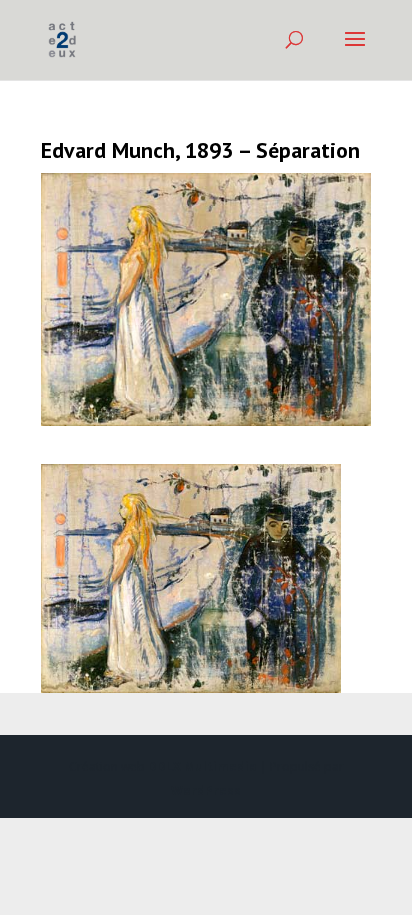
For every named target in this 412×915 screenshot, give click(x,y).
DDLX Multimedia (202, 766)
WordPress (206, 790)
